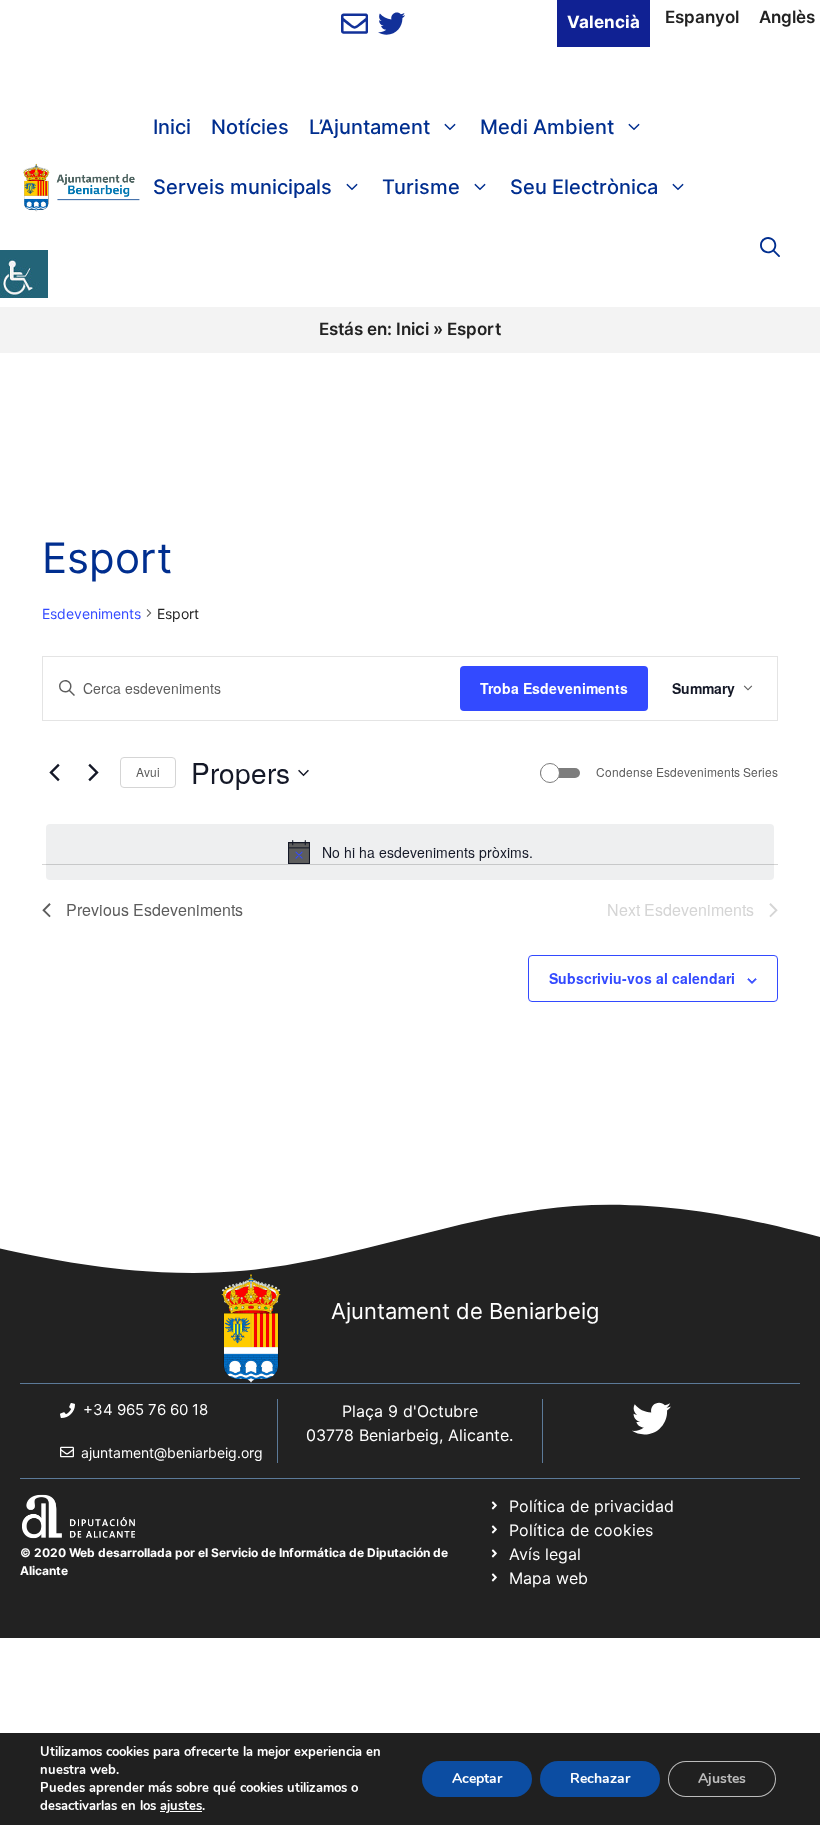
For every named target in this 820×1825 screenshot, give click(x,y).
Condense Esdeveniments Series (687, 772)
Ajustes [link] (722, 1778)
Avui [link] (148, 771)
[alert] (410, 852)
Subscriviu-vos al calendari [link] (642, 978)
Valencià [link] (603, 22)
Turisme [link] (421, 187)
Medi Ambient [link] (547, 127)
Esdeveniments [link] (91, 613)
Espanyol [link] (702, 17)
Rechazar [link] (600, 1778)
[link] (24, 274)
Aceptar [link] (477, 1778)
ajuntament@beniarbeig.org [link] (172, 1452)
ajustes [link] (181, 1806)
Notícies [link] (250, 127)
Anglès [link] (787, 17)
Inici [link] (172, 127)
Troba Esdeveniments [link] (554, 688)
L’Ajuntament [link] (369, 127)
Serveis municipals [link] (242, 187)
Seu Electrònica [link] (584, 187)
